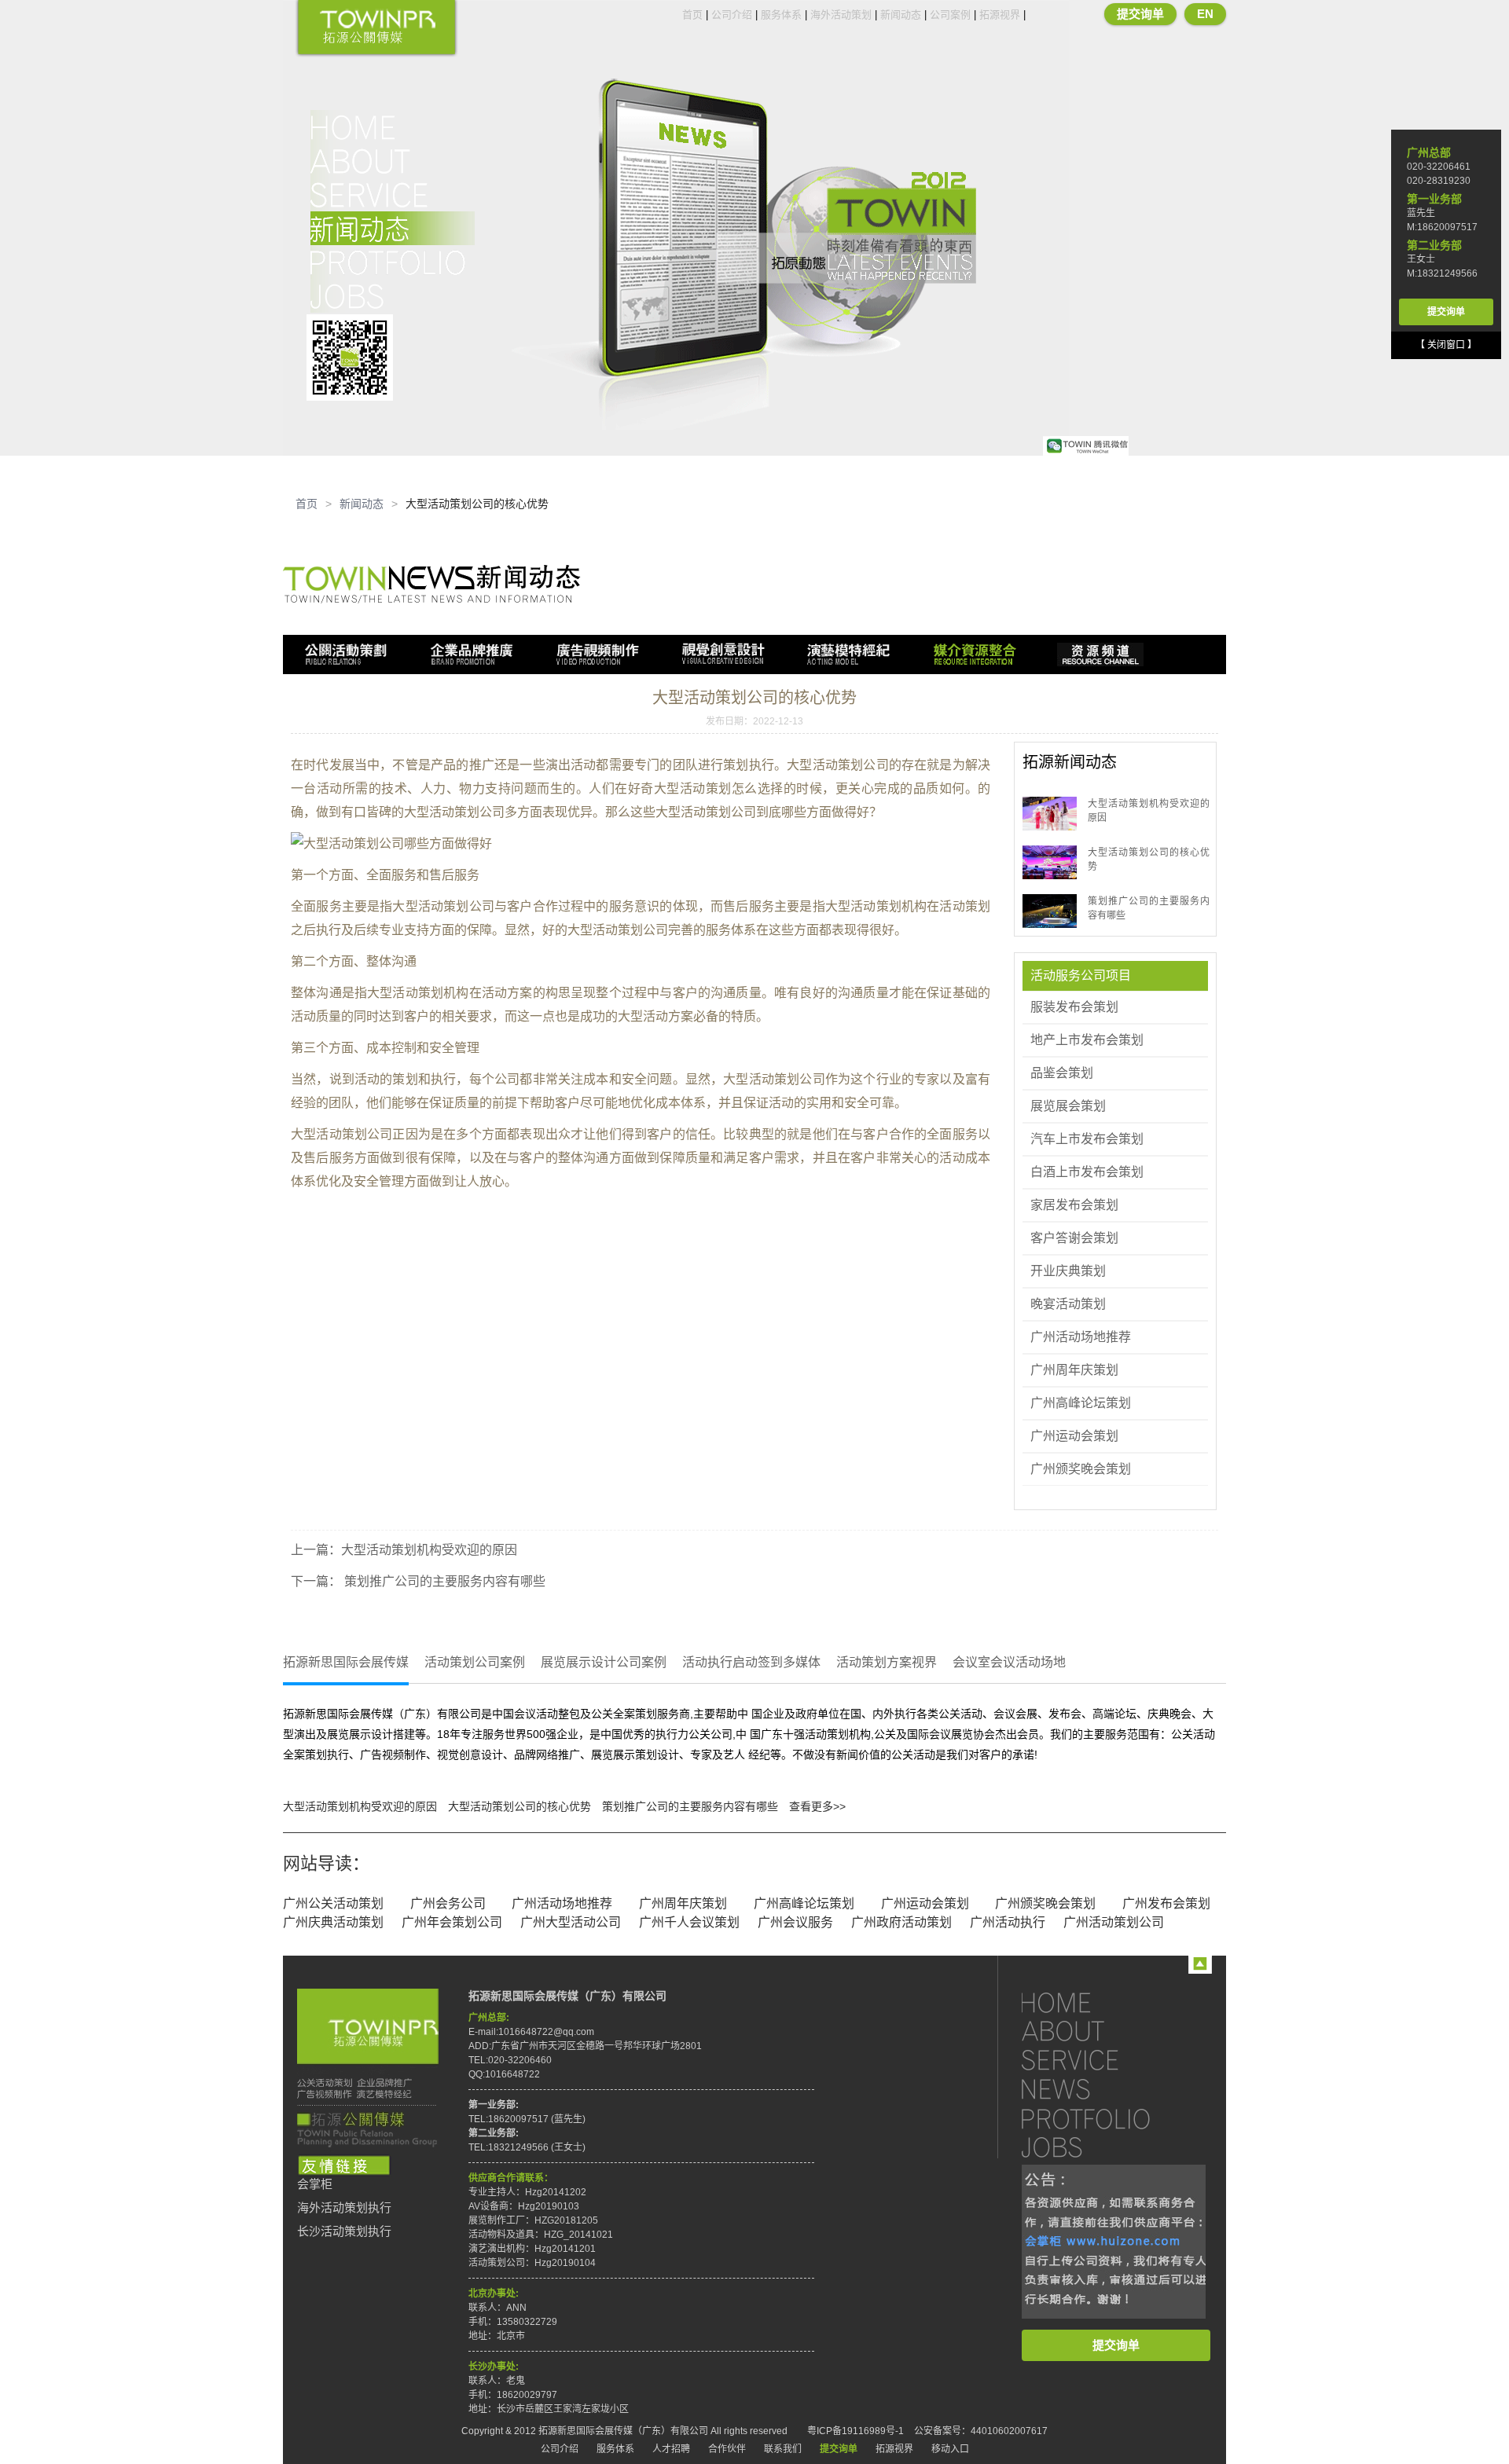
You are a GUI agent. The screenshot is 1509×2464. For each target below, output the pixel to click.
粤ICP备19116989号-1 (855, 2431)
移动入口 (950, 2449)
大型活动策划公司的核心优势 (520, 1806)
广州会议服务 (795, 1922)
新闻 (393, 228)
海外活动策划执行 (344, 2208)
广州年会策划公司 (452, 1922)
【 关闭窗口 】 (1446, 345)
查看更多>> (817, 1806)
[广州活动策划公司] (376, 29)
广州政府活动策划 (901, 1922)
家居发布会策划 (1074, 1205)
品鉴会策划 (1062, 1073)
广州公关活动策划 (333, 1903)
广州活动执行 (1008, 1922)
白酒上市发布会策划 (1087, 1172)
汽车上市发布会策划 (1087, 1139)
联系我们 (783, 2449)
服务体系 (781, 15)
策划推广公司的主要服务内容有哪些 (443, 1581)
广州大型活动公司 (571, 1922)
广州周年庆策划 (1074, 1370)
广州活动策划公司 (1114, 1922)
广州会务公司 (448, 1903)
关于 (393, 161)
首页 (692, 15)
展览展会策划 (1068, 1106)
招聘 (393, 296)
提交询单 (1140, 14)
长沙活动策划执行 (344, 2231)
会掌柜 (315, 2184)
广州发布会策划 (1166, 1903)
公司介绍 (732, 15)
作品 (393, 262)
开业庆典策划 (1068, 1271)
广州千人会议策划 (689, 1922)
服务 (393, 194)
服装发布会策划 (1074, 1007)
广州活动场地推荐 (1081, 1337)
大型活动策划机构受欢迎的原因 (429, 1550)
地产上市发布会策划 (1087, 1040)
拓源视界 (1000, 15)
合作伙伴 (727, 2449)
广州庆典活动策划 (333, 1922)
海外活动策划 (841, 15)
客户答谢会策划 (1074, 1238)
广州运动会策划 (1074, 1436)
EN (1205, 14)
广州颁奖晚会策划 (1081, 1469)
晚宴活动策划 (1068, 1304)
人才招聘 (671, 2449)
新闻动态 (901, 15)
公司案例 (950, 15)
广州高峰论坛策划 (1081, 1403)
